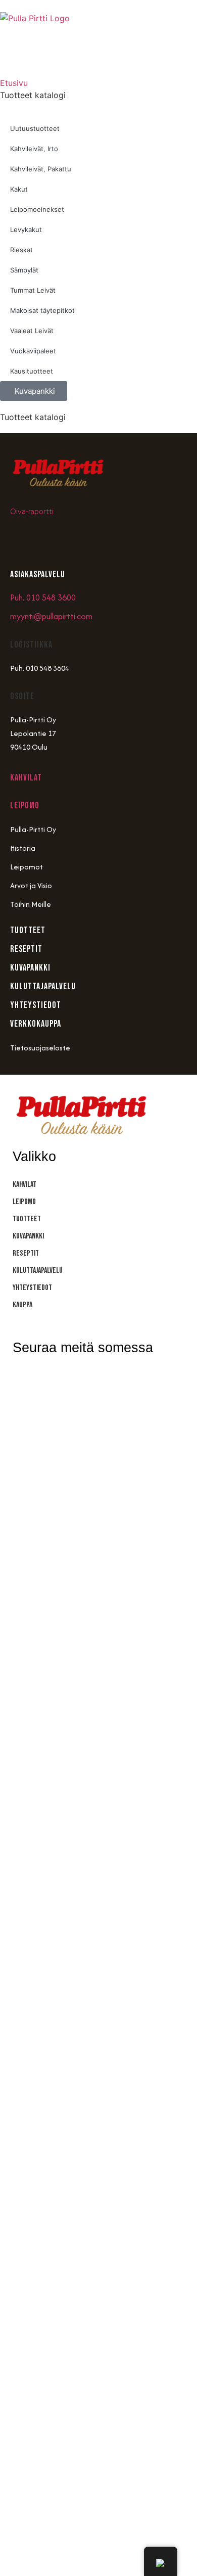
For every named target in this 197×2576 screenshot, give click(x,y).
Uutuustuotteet (35, 128)
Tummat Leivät (33, 290)
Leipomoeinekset (37, 209)
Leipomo (25, 806)
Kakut (19, 189)
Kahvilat (26, 778)
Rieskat (21, 250)
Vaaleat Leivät (32, 331)
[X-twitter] (116, 1380)
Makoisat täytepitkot (42, 310)
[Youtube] (83, 540)
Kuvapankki (28, 1236)
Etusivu (14, 83)
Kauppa (22, 1305)
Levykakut (26, 229)
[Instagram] (23, 540)
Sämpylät (24, 270)
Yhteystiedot (32, 1288)
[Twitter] (114, 540)
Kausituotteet (32, 371)
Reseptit (26, 1253)
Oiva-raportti (32, 512)
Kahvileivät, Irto (34, 149)
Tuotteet (27, 1219)
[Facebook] (53, 540)
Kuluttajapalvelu (38, 1271)
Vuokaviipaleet (33, 351)
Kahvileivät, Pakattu (41, 169)
